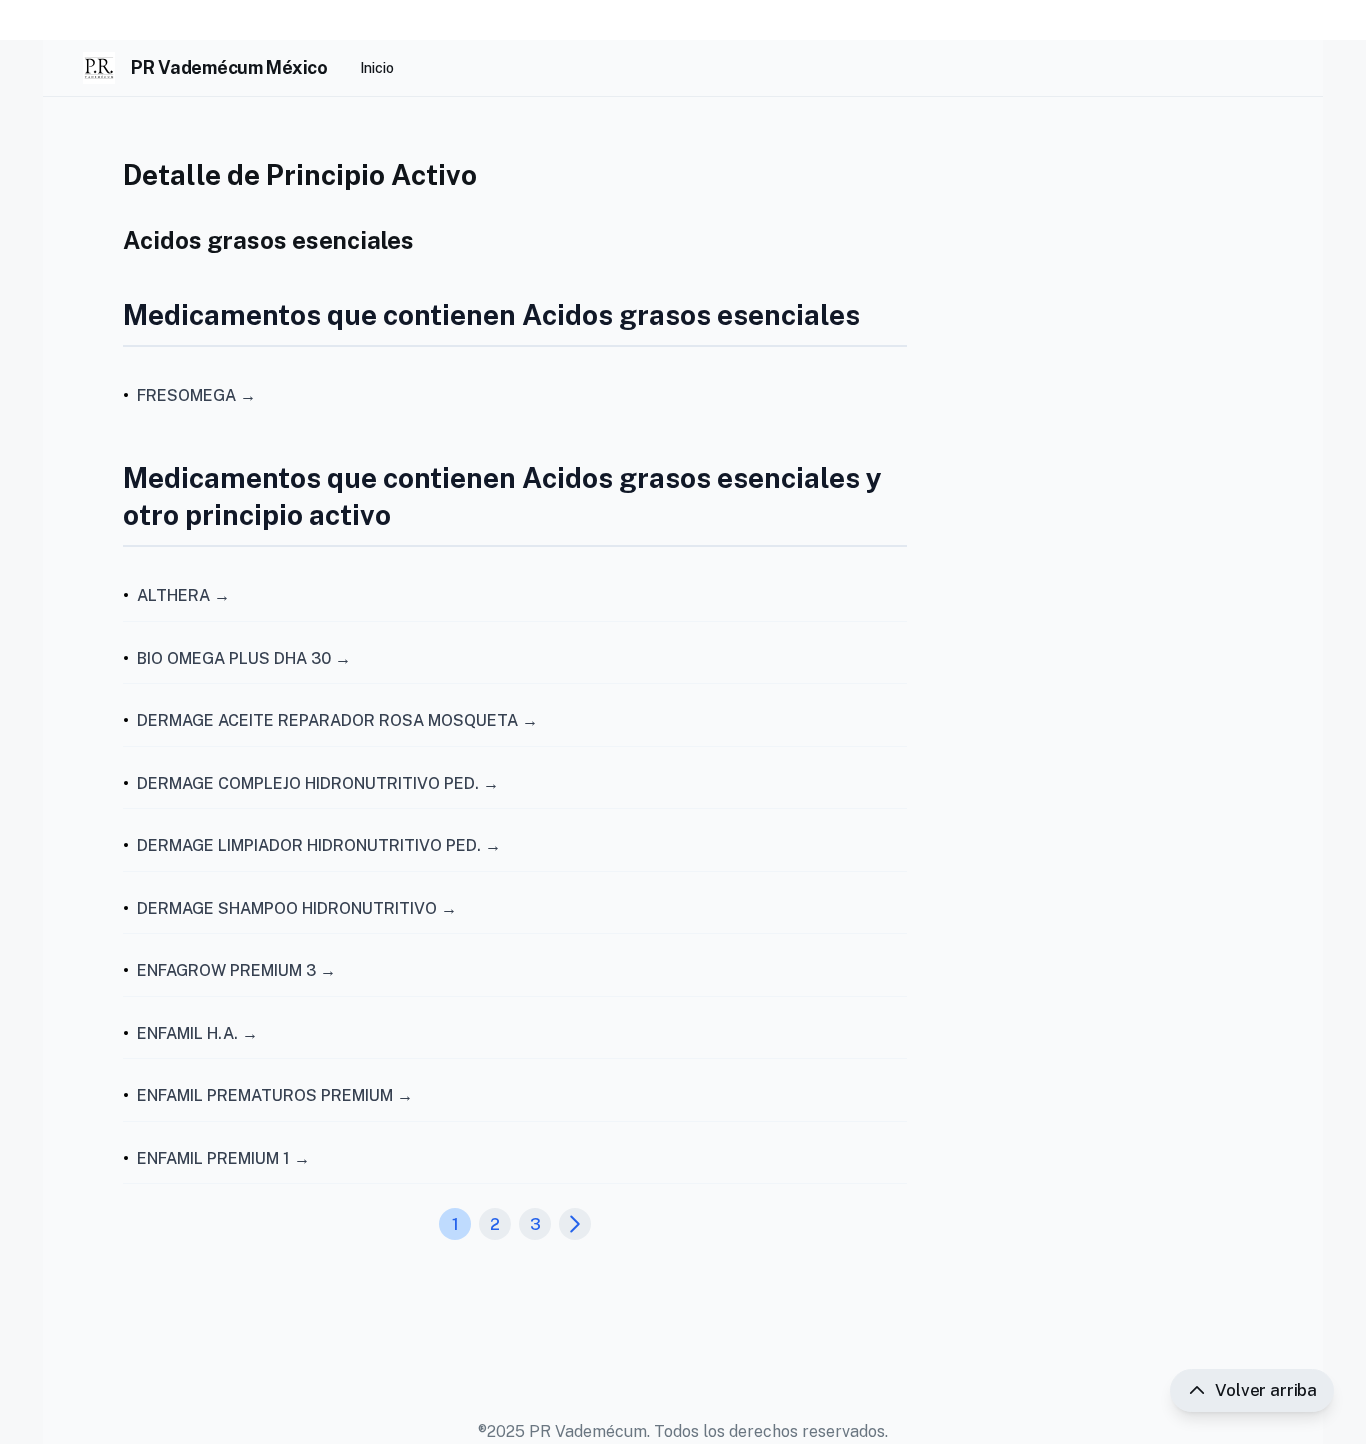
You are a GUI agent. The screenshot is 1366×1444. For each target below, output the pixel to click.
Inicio (377, 68)
